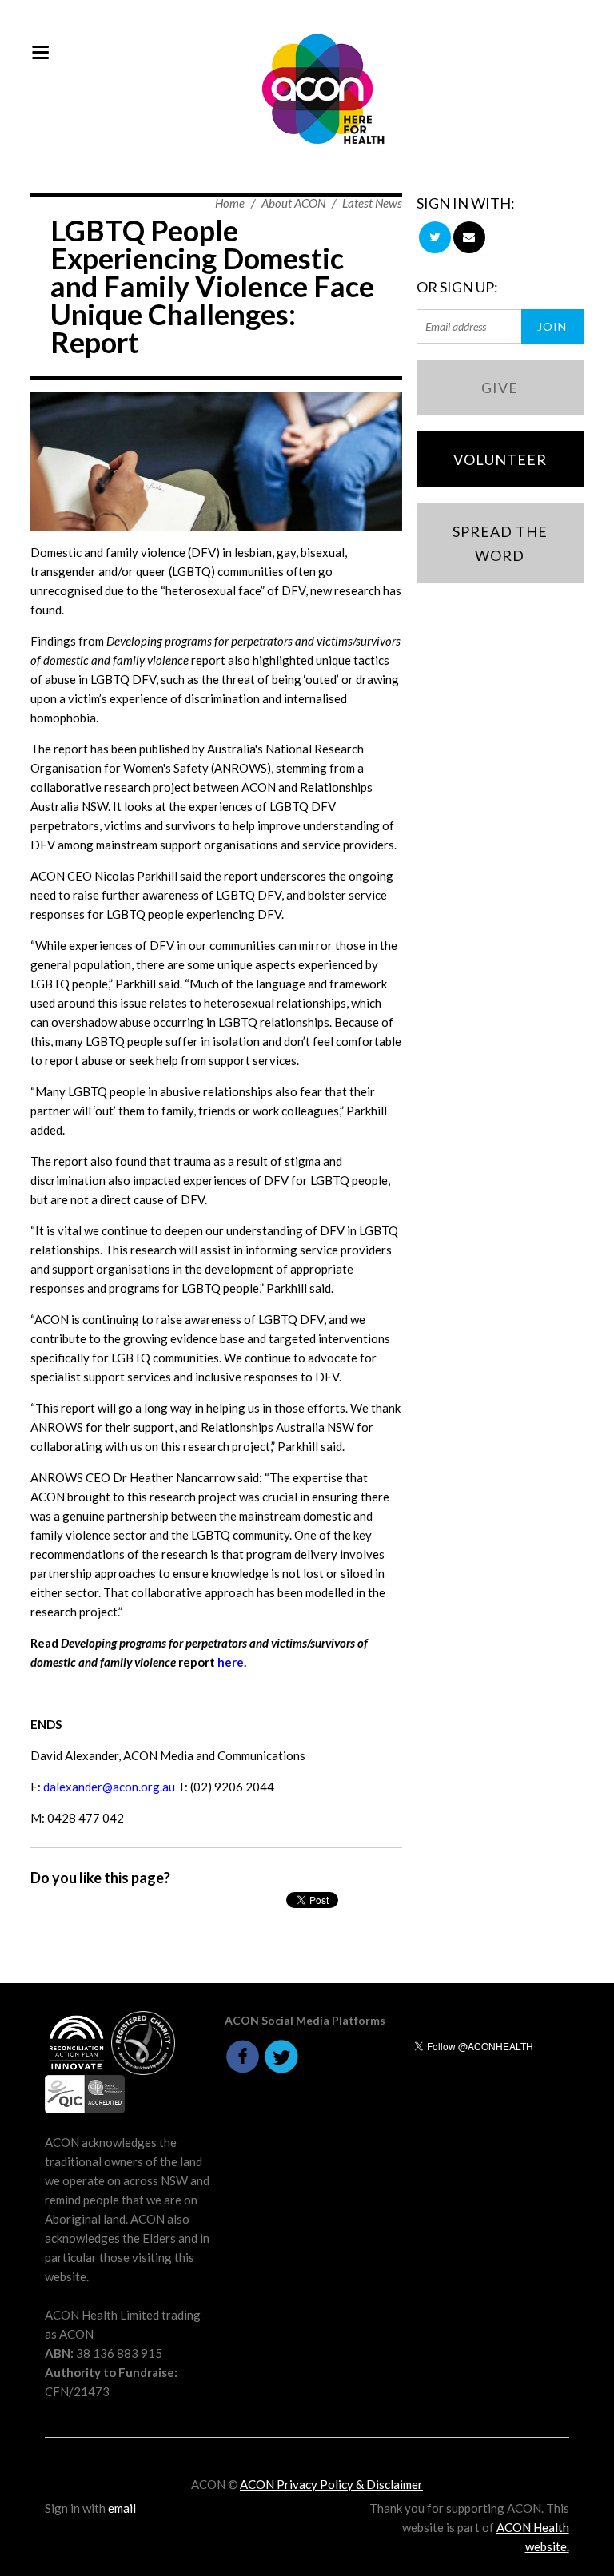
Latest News (372, 203)
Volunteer (500, 459)
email (122, 2508)
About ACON (293, 203)
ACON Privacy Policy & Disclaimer (331, 2484)
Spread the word (500, 543)
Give (500, 388)
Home (230, 203)
